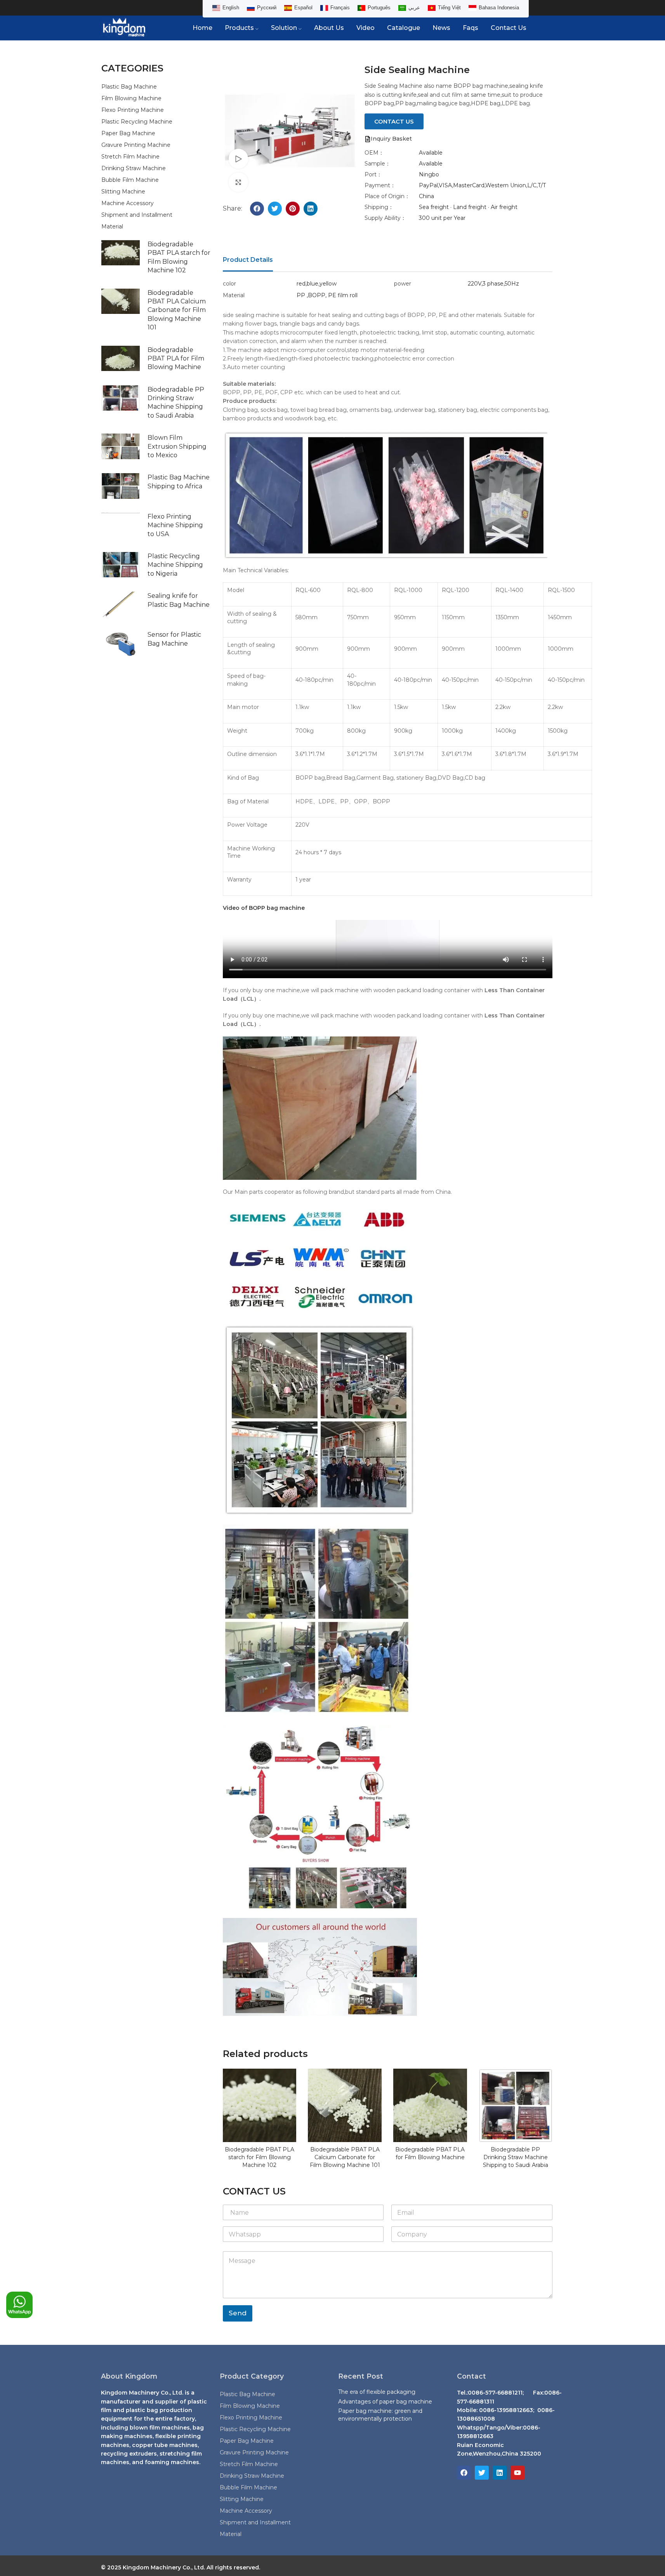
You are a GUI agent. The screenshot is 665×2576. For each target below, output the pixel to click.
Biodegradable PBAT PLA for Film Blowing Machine (176, 359)
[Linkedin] (500, 2473)
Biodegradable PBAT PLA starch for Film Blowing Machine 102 (260, 2157)
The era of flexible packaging (377, 2392)
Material (112, 226)
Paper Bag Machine (128, 133)
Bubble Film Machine (130, 180)
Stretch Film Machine (130, 157)
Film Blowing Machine (131, 98)
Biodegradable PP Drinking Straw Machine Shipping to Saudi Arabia (516, 2157)
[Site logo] (124, 28)
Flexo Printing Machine (133, 110)
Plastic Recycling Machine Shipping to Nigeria (175, 565)
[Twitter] (482, 2473)
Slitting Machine (123, 192)
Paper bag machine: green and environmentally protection (380, 2415)
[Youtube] (517, 2473)
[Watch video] (238, 158)
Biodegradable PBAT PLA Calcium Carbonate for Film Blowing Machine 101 (177, 310)
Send (238, 2313)
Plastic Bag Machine (129, 87)
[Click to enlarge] (238, 182)
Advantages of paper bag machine (385, 2402)
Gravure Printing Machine (136, 145)
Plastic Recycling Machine (137, 122)
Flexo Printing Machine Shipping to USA (175, 525)
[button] (257, 209)
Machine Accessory (128, 203)
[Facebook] (464, 2473)
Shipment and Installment (137, 215)
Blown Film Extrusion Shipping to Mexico (177, 446)
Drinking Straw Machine (134, 168)
